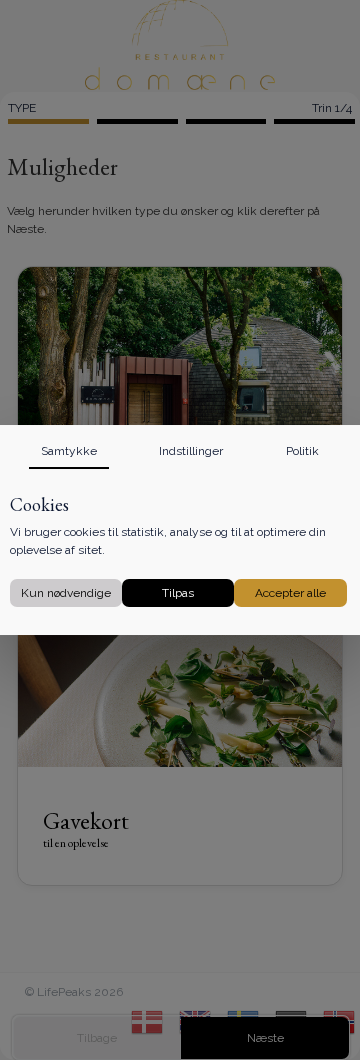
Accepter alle (290, 593)
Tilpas (178, 593)
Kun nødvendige (66, 593)
